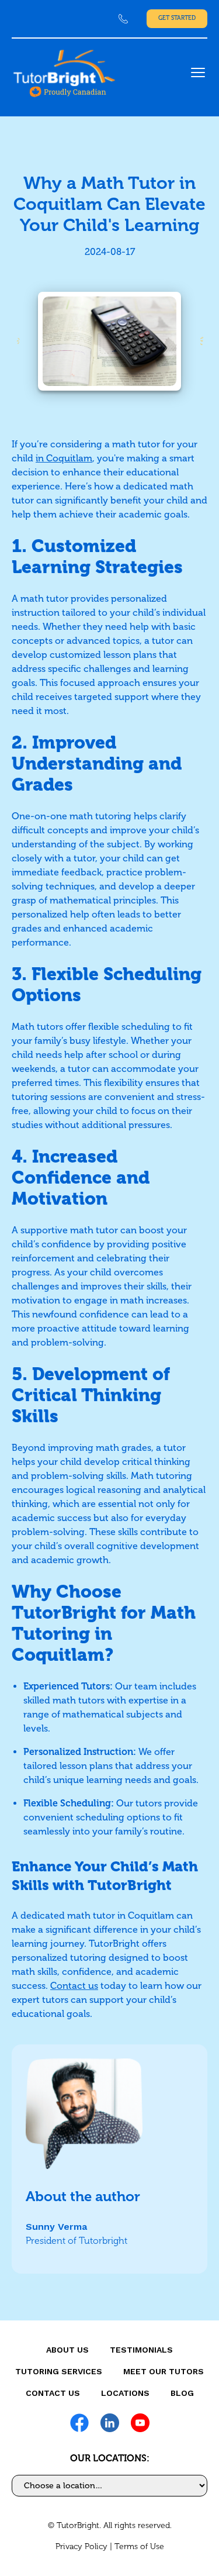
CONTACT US (53, 2393)
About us (67, 2350)
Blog (182, 2393)
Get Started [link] (177, 18)
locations (125, 2393)
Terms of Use (139, 2546)
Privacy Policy (81, 2546)
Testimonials (141, 2350)
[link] (123, 19)
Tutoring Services (59, 2371)
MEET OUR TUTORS (164, 2371)
